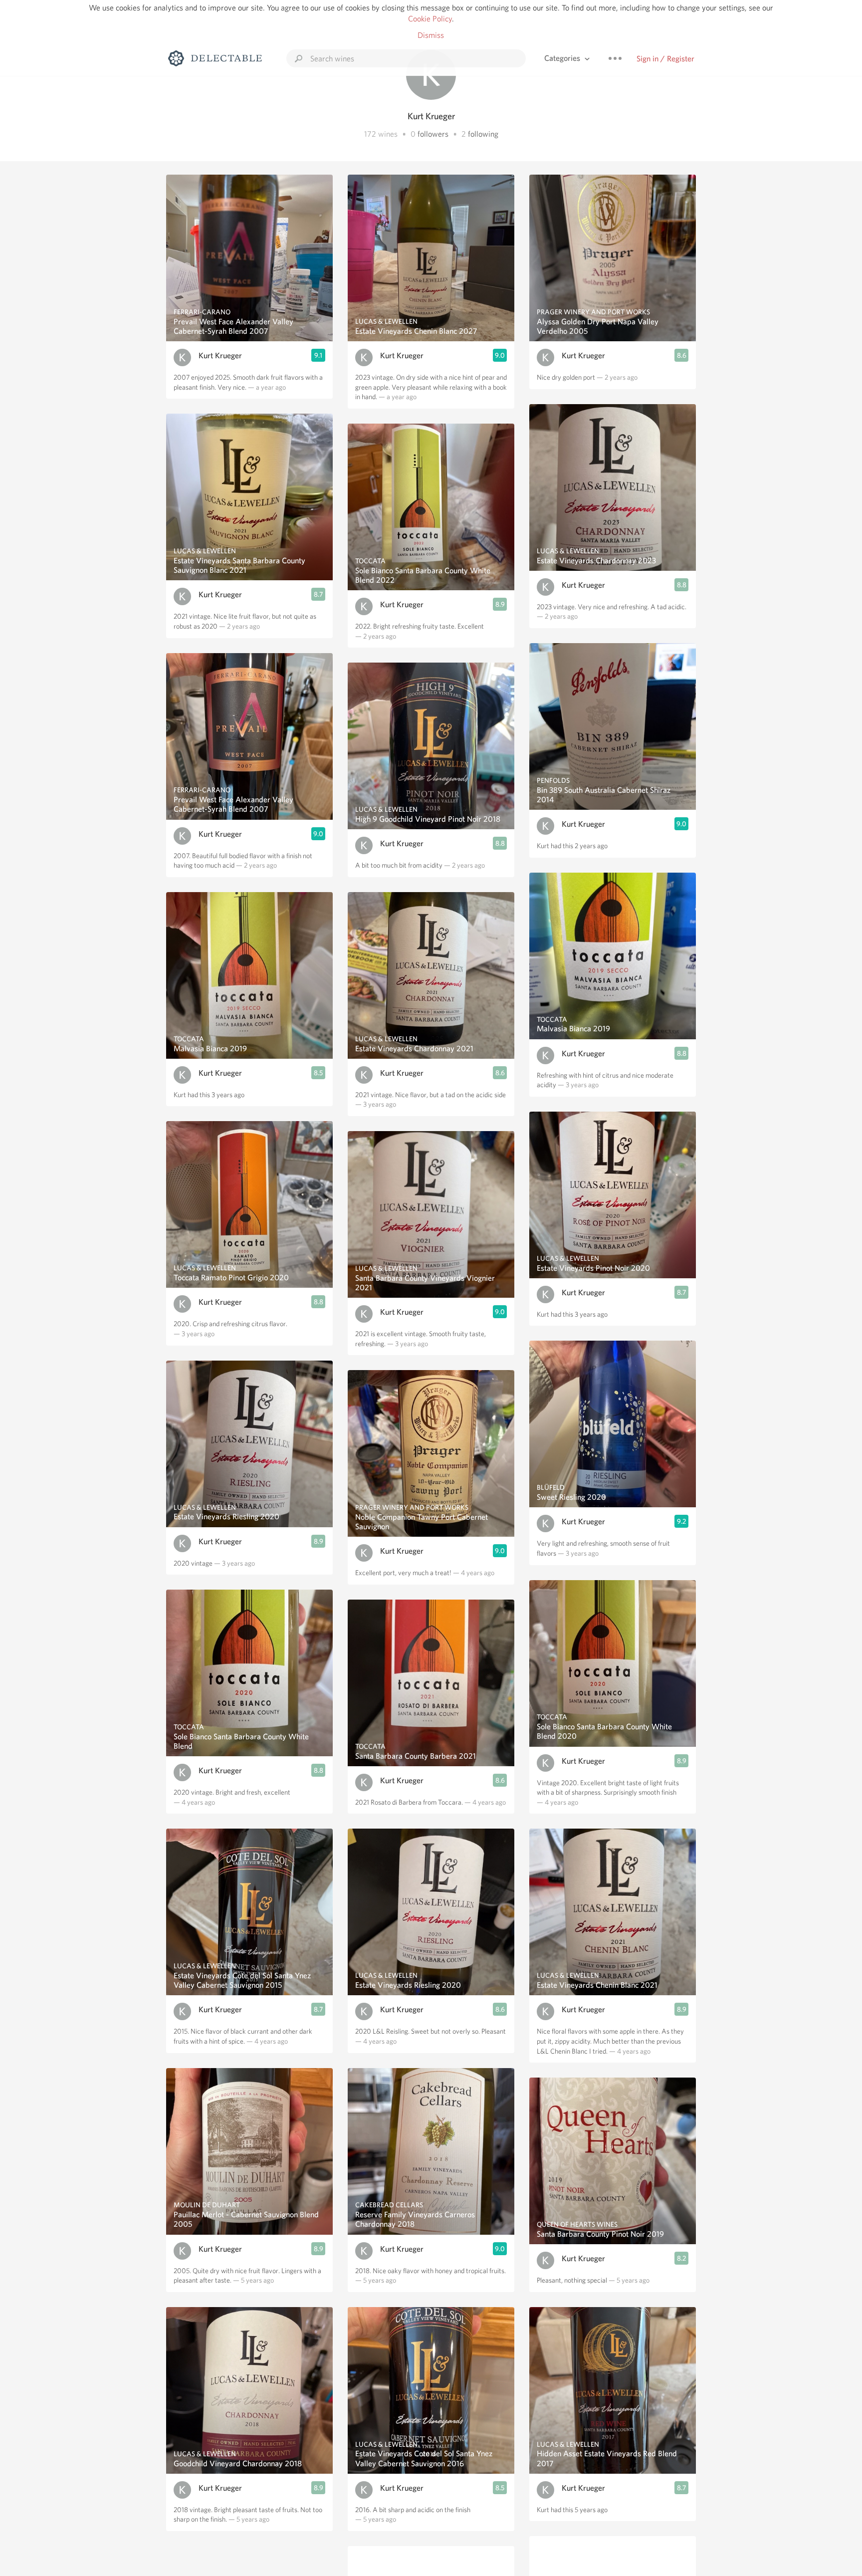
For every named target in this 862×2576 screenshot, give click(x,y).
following (483, 134)
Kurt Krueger (220, 355)
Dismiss (431, 35)
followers (433, 134)
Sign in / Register (665, 59)
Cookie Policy (430, 19)
